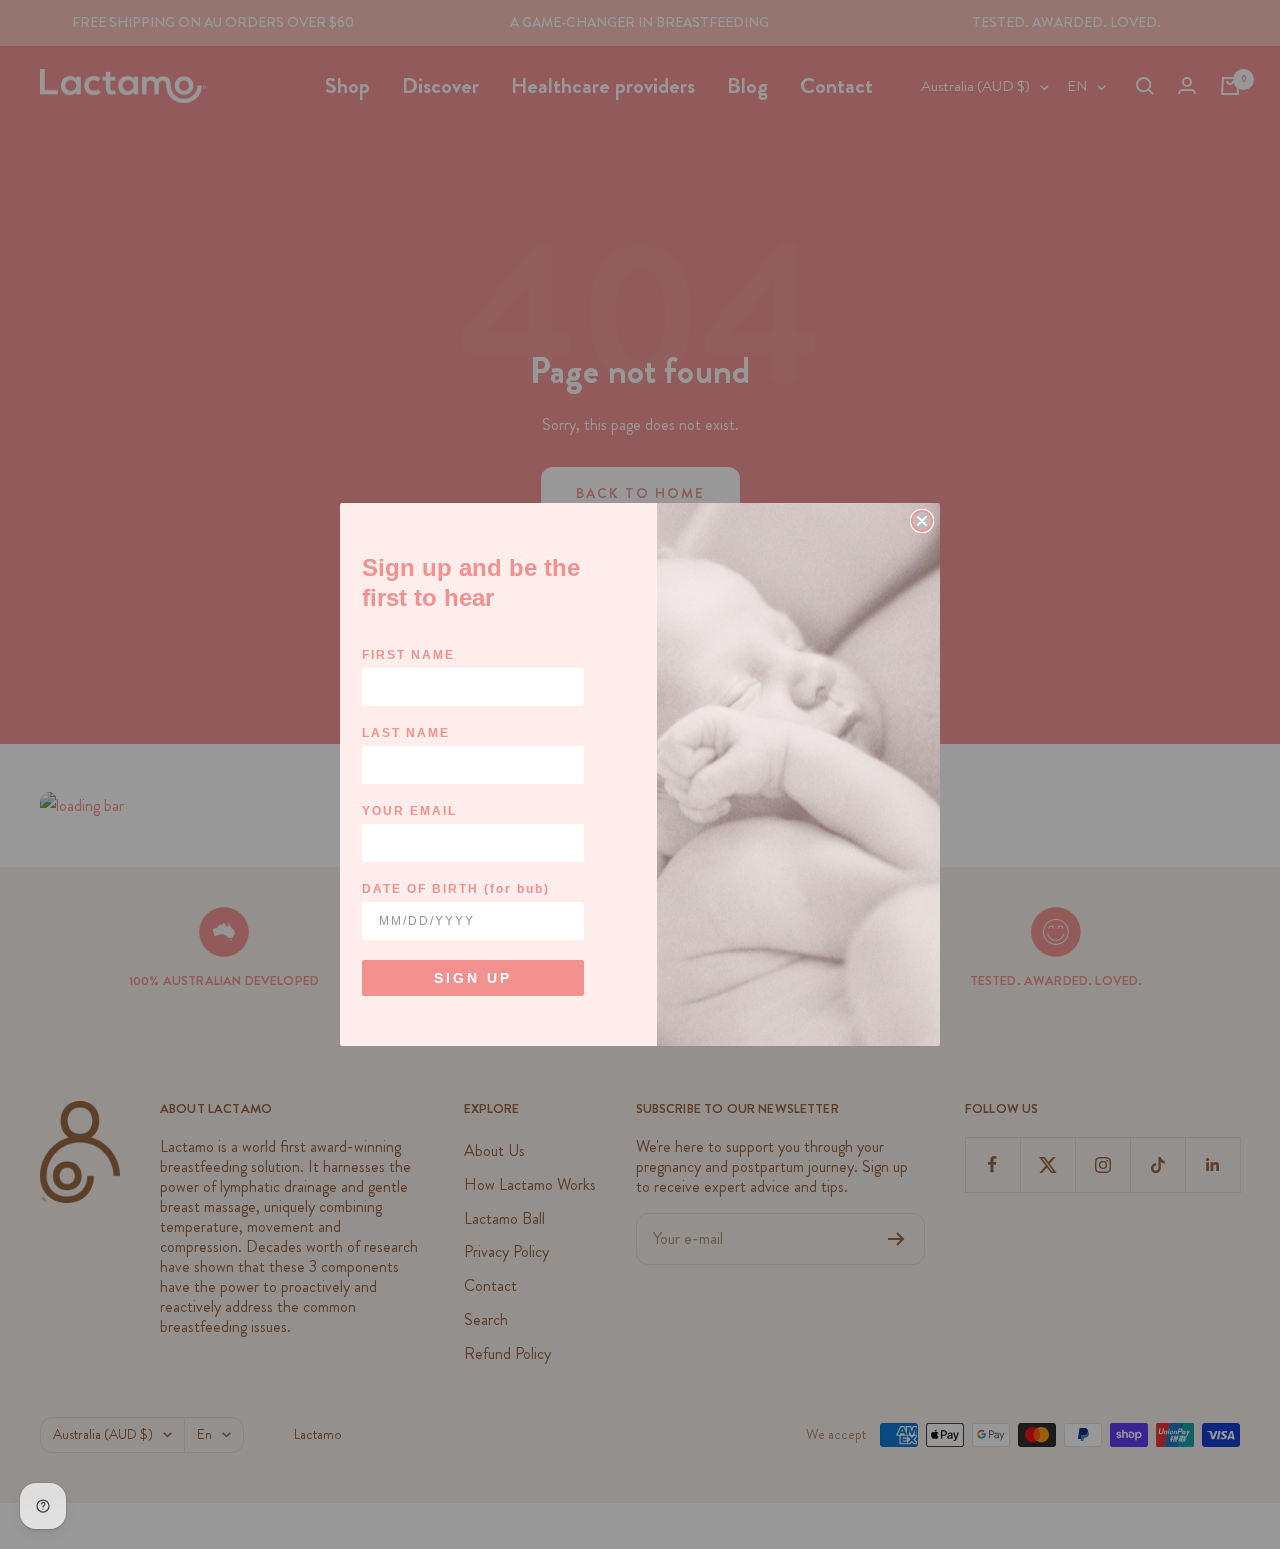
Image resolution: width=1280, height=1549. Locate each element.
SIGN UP (473, 978)
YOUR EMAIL (409, 811)
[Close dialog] (922, 521)
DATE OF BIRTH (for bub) (456, 889)
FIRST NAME (408, 655)
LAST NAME (406, 733)
